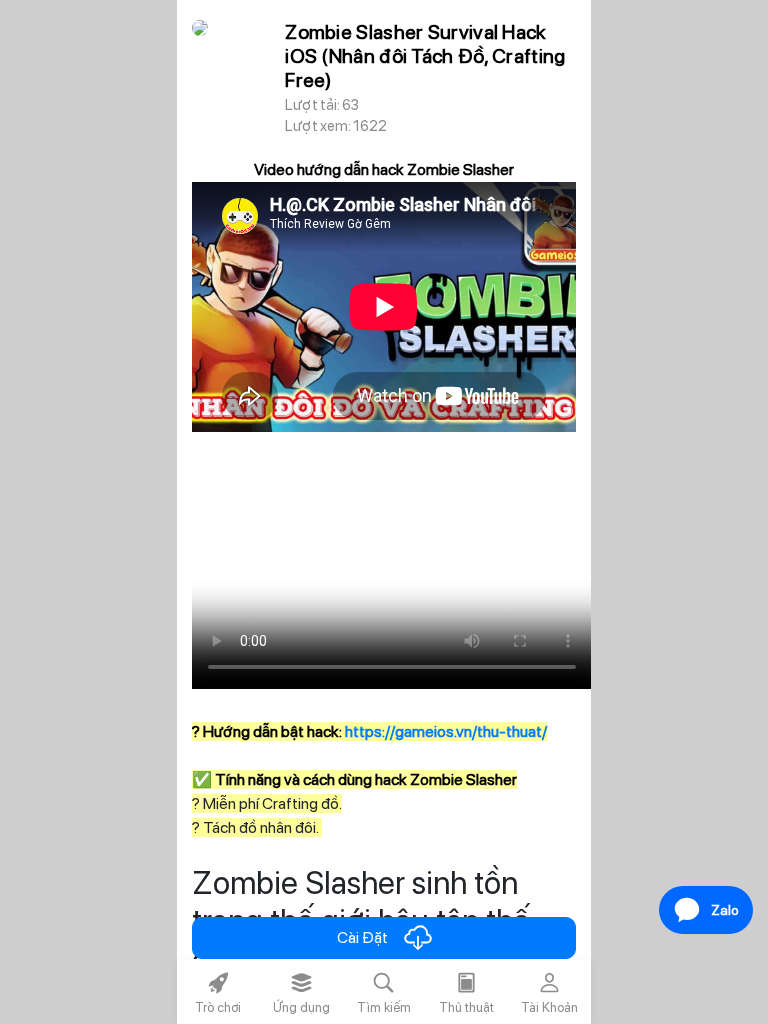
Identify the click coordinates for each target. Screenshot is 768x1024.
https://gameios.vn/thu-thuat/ (446, 731)
